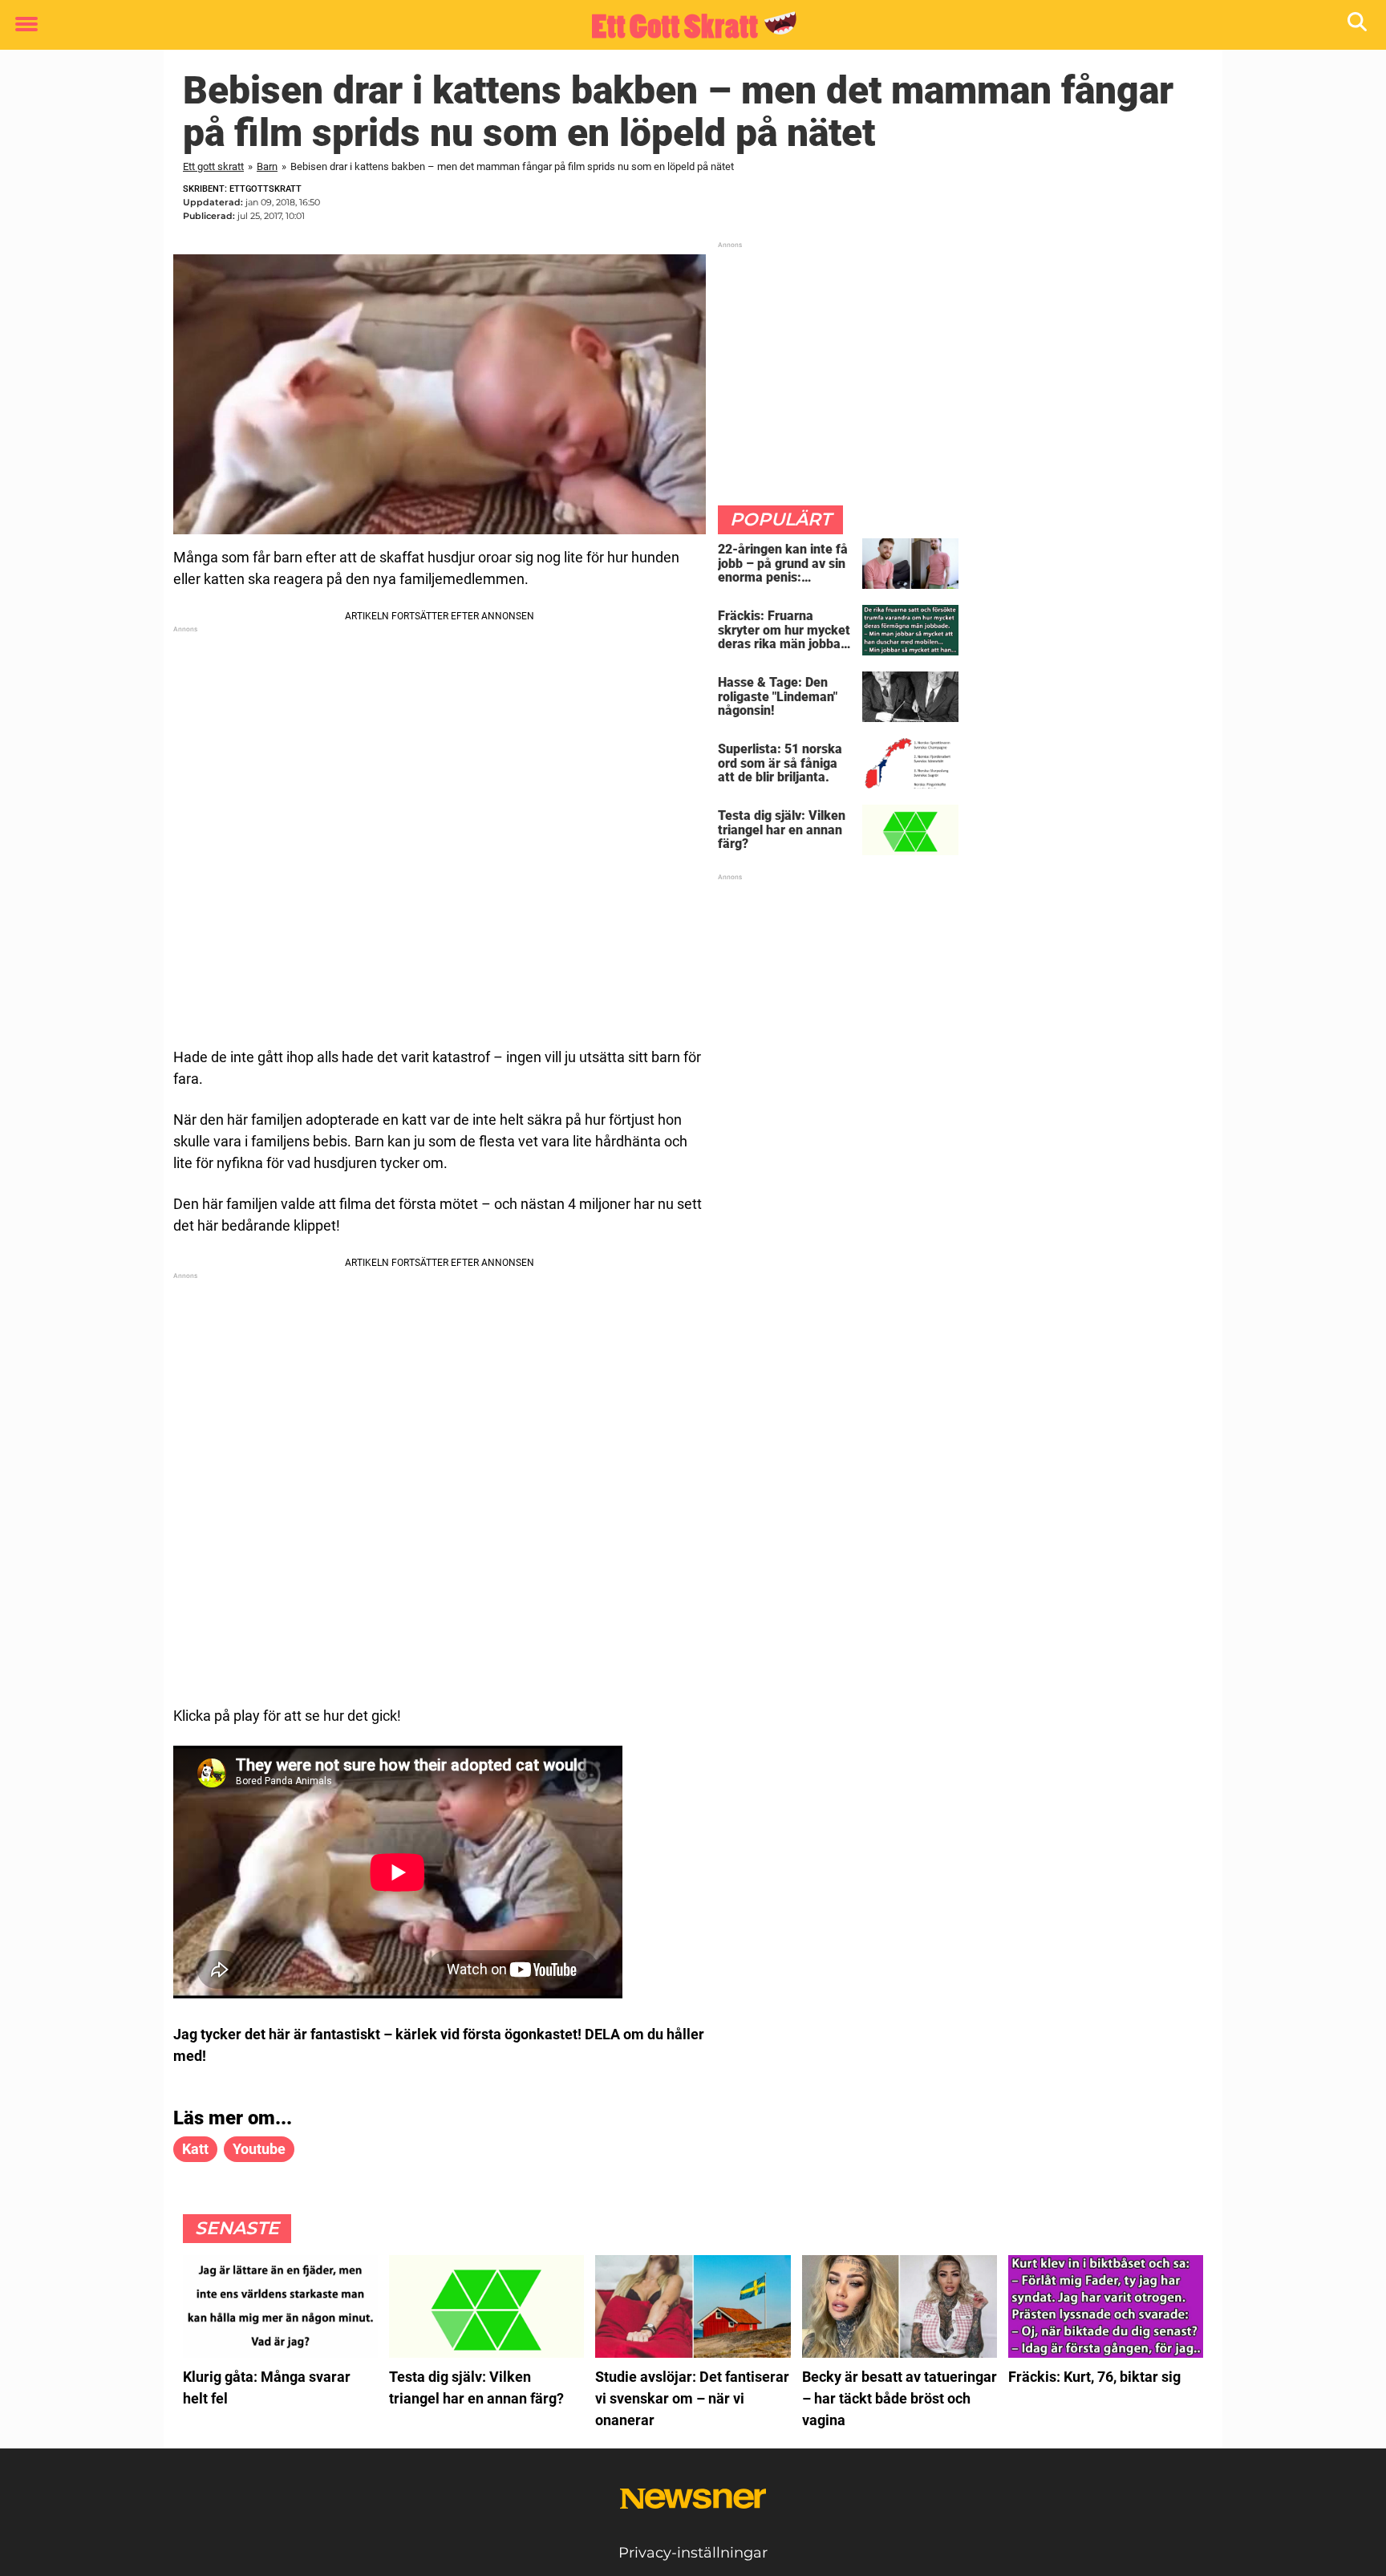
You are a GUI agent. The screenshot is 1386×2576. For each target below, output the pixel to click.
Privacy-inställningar (693, 2553)
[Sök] (1358, 25)
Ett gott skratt (213, 166)
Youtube (259, 2149)
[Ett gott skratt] (687, 26)
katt (195, 2149)
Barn (267, 166)
